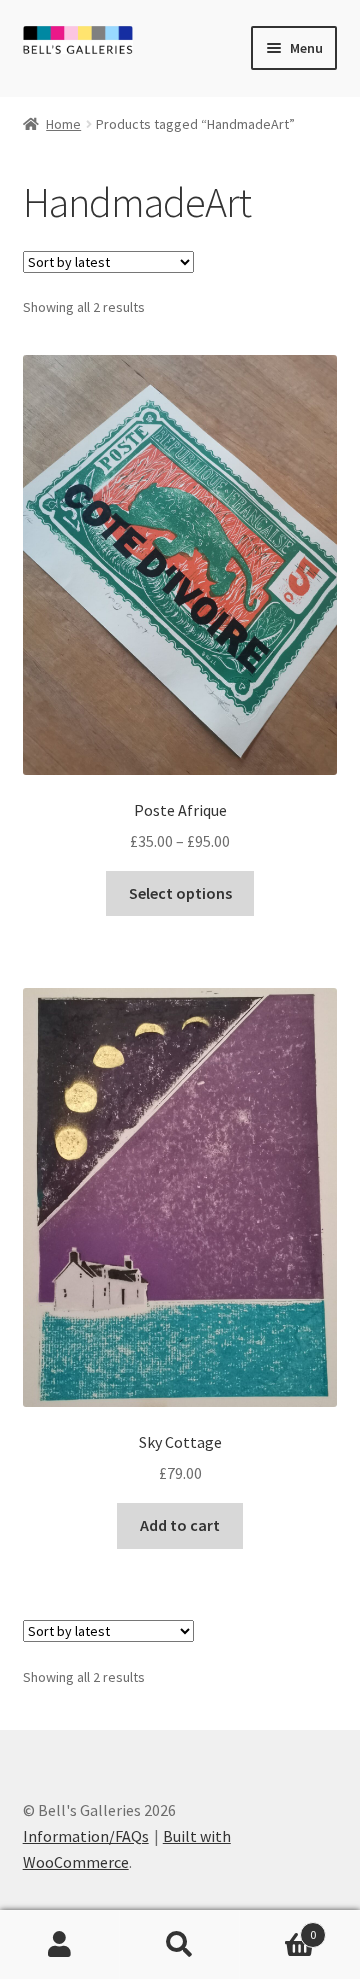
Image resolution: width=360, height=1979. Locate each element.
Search (180, 1945)
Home (63, 124)
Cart (278, 1927)
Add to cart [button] (180, 1525)
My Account (60, 1945)
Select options (180, 893)
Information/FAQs (86, 1836)
